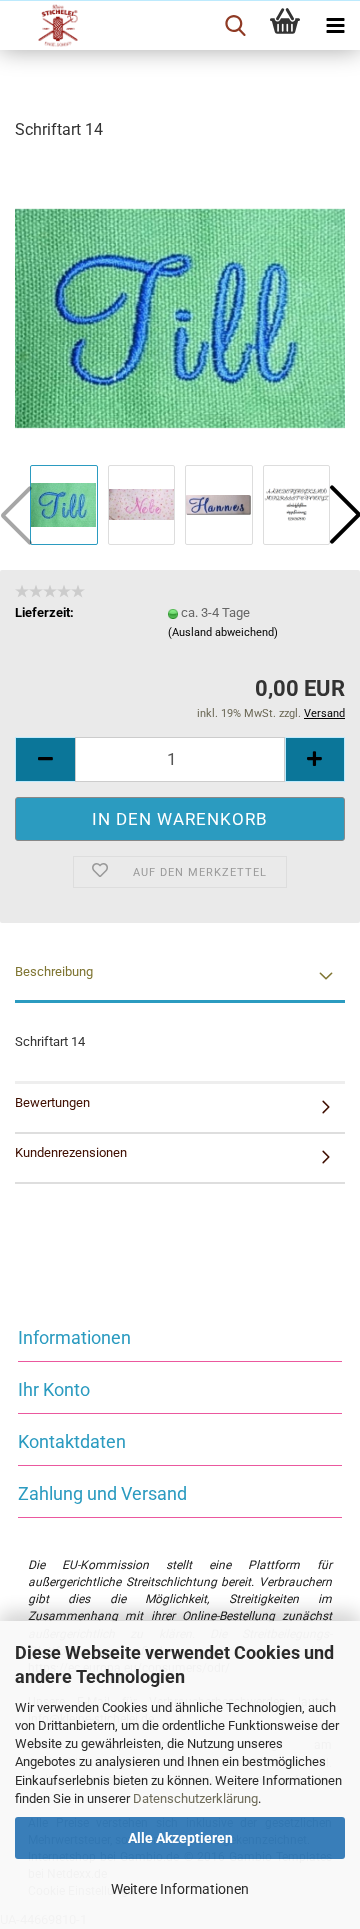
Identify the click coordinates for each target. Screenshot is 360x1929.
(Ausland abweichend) (223, 632)
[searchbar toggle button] (235, 26)
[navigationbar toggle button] (335, 26)
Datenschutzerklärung (195, 1798)
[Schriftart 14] (180, 308)
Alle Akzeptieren (180, 1838)
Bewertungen (52, 1102)
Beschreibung (54, 971)
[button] (45, 759)
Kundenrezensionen (71, 1152)
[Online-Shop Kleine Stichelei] (50, 26)
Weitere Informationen (180, 1889)
